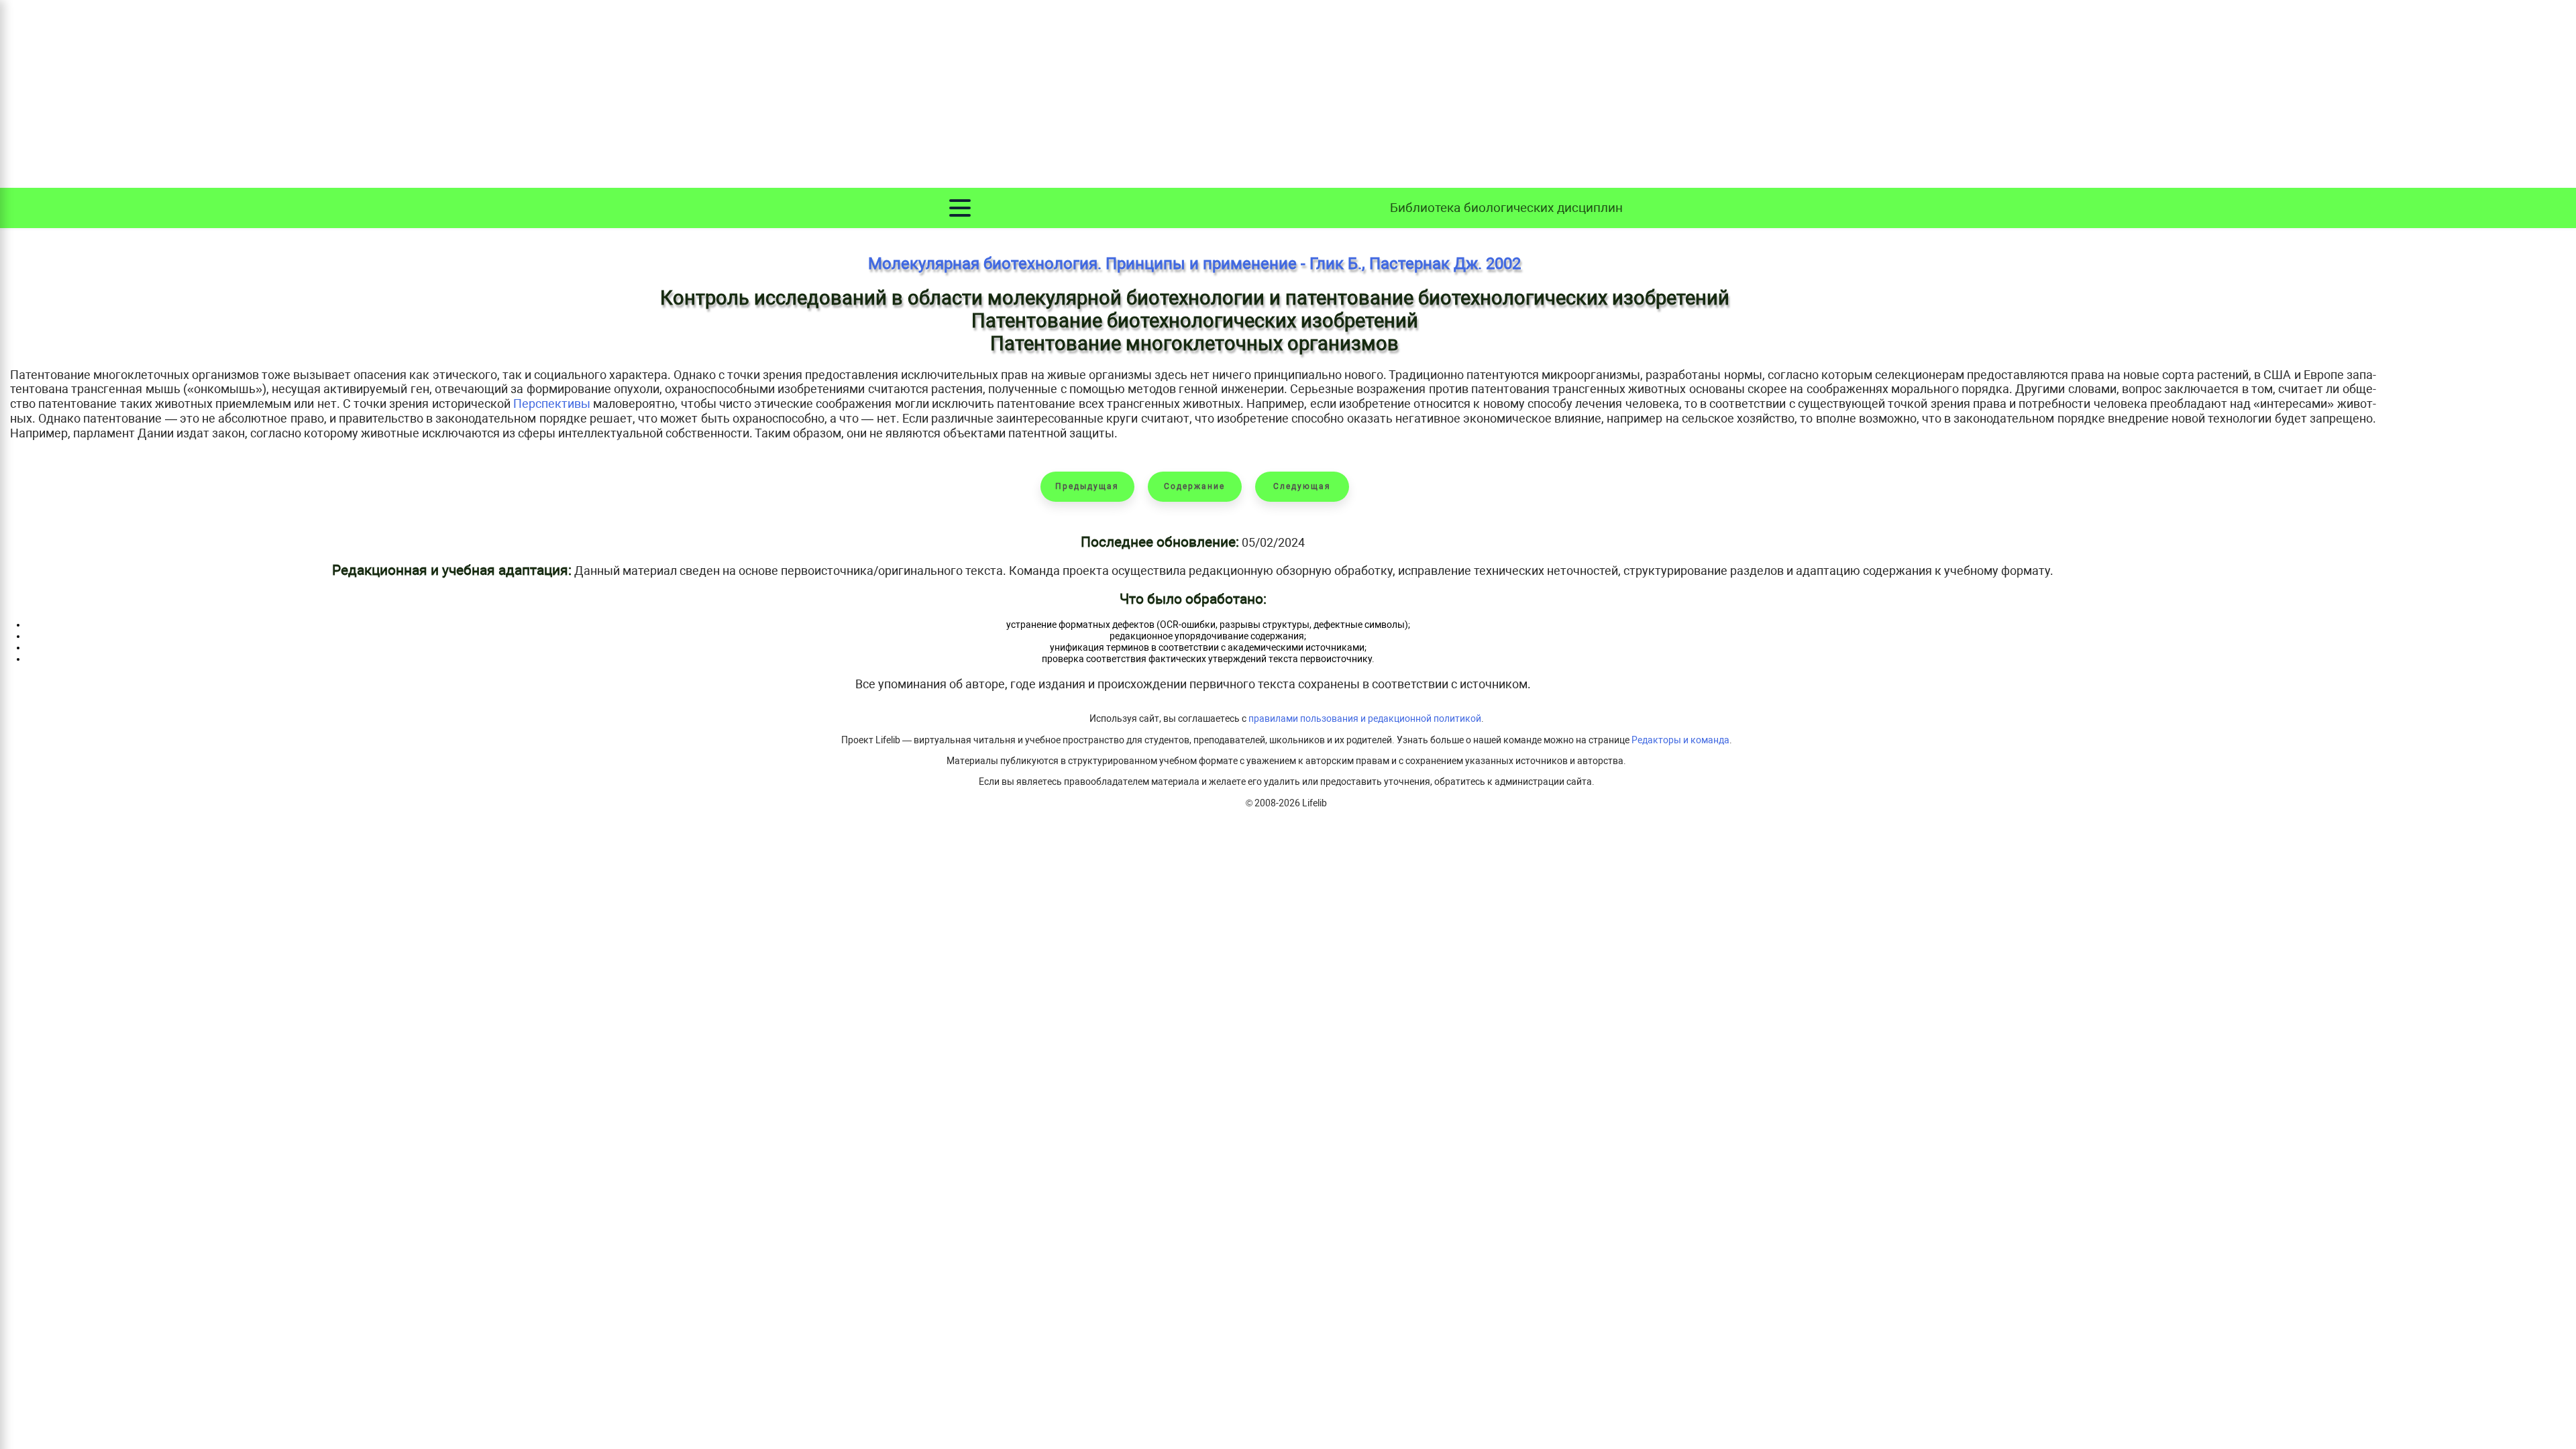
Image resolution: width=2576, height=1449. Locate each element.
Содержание (1194, 486)
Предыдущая (1087, 486)
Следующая (1302, 486)
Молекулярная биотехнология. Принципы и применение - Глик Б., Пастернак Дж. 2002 (1194, 264)
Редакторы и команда (1680, 740)
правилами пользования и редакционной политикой (1365, 719)
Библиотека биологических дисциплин (1506, 208)
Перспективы (552, 404)
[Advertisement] (1288, 94)
